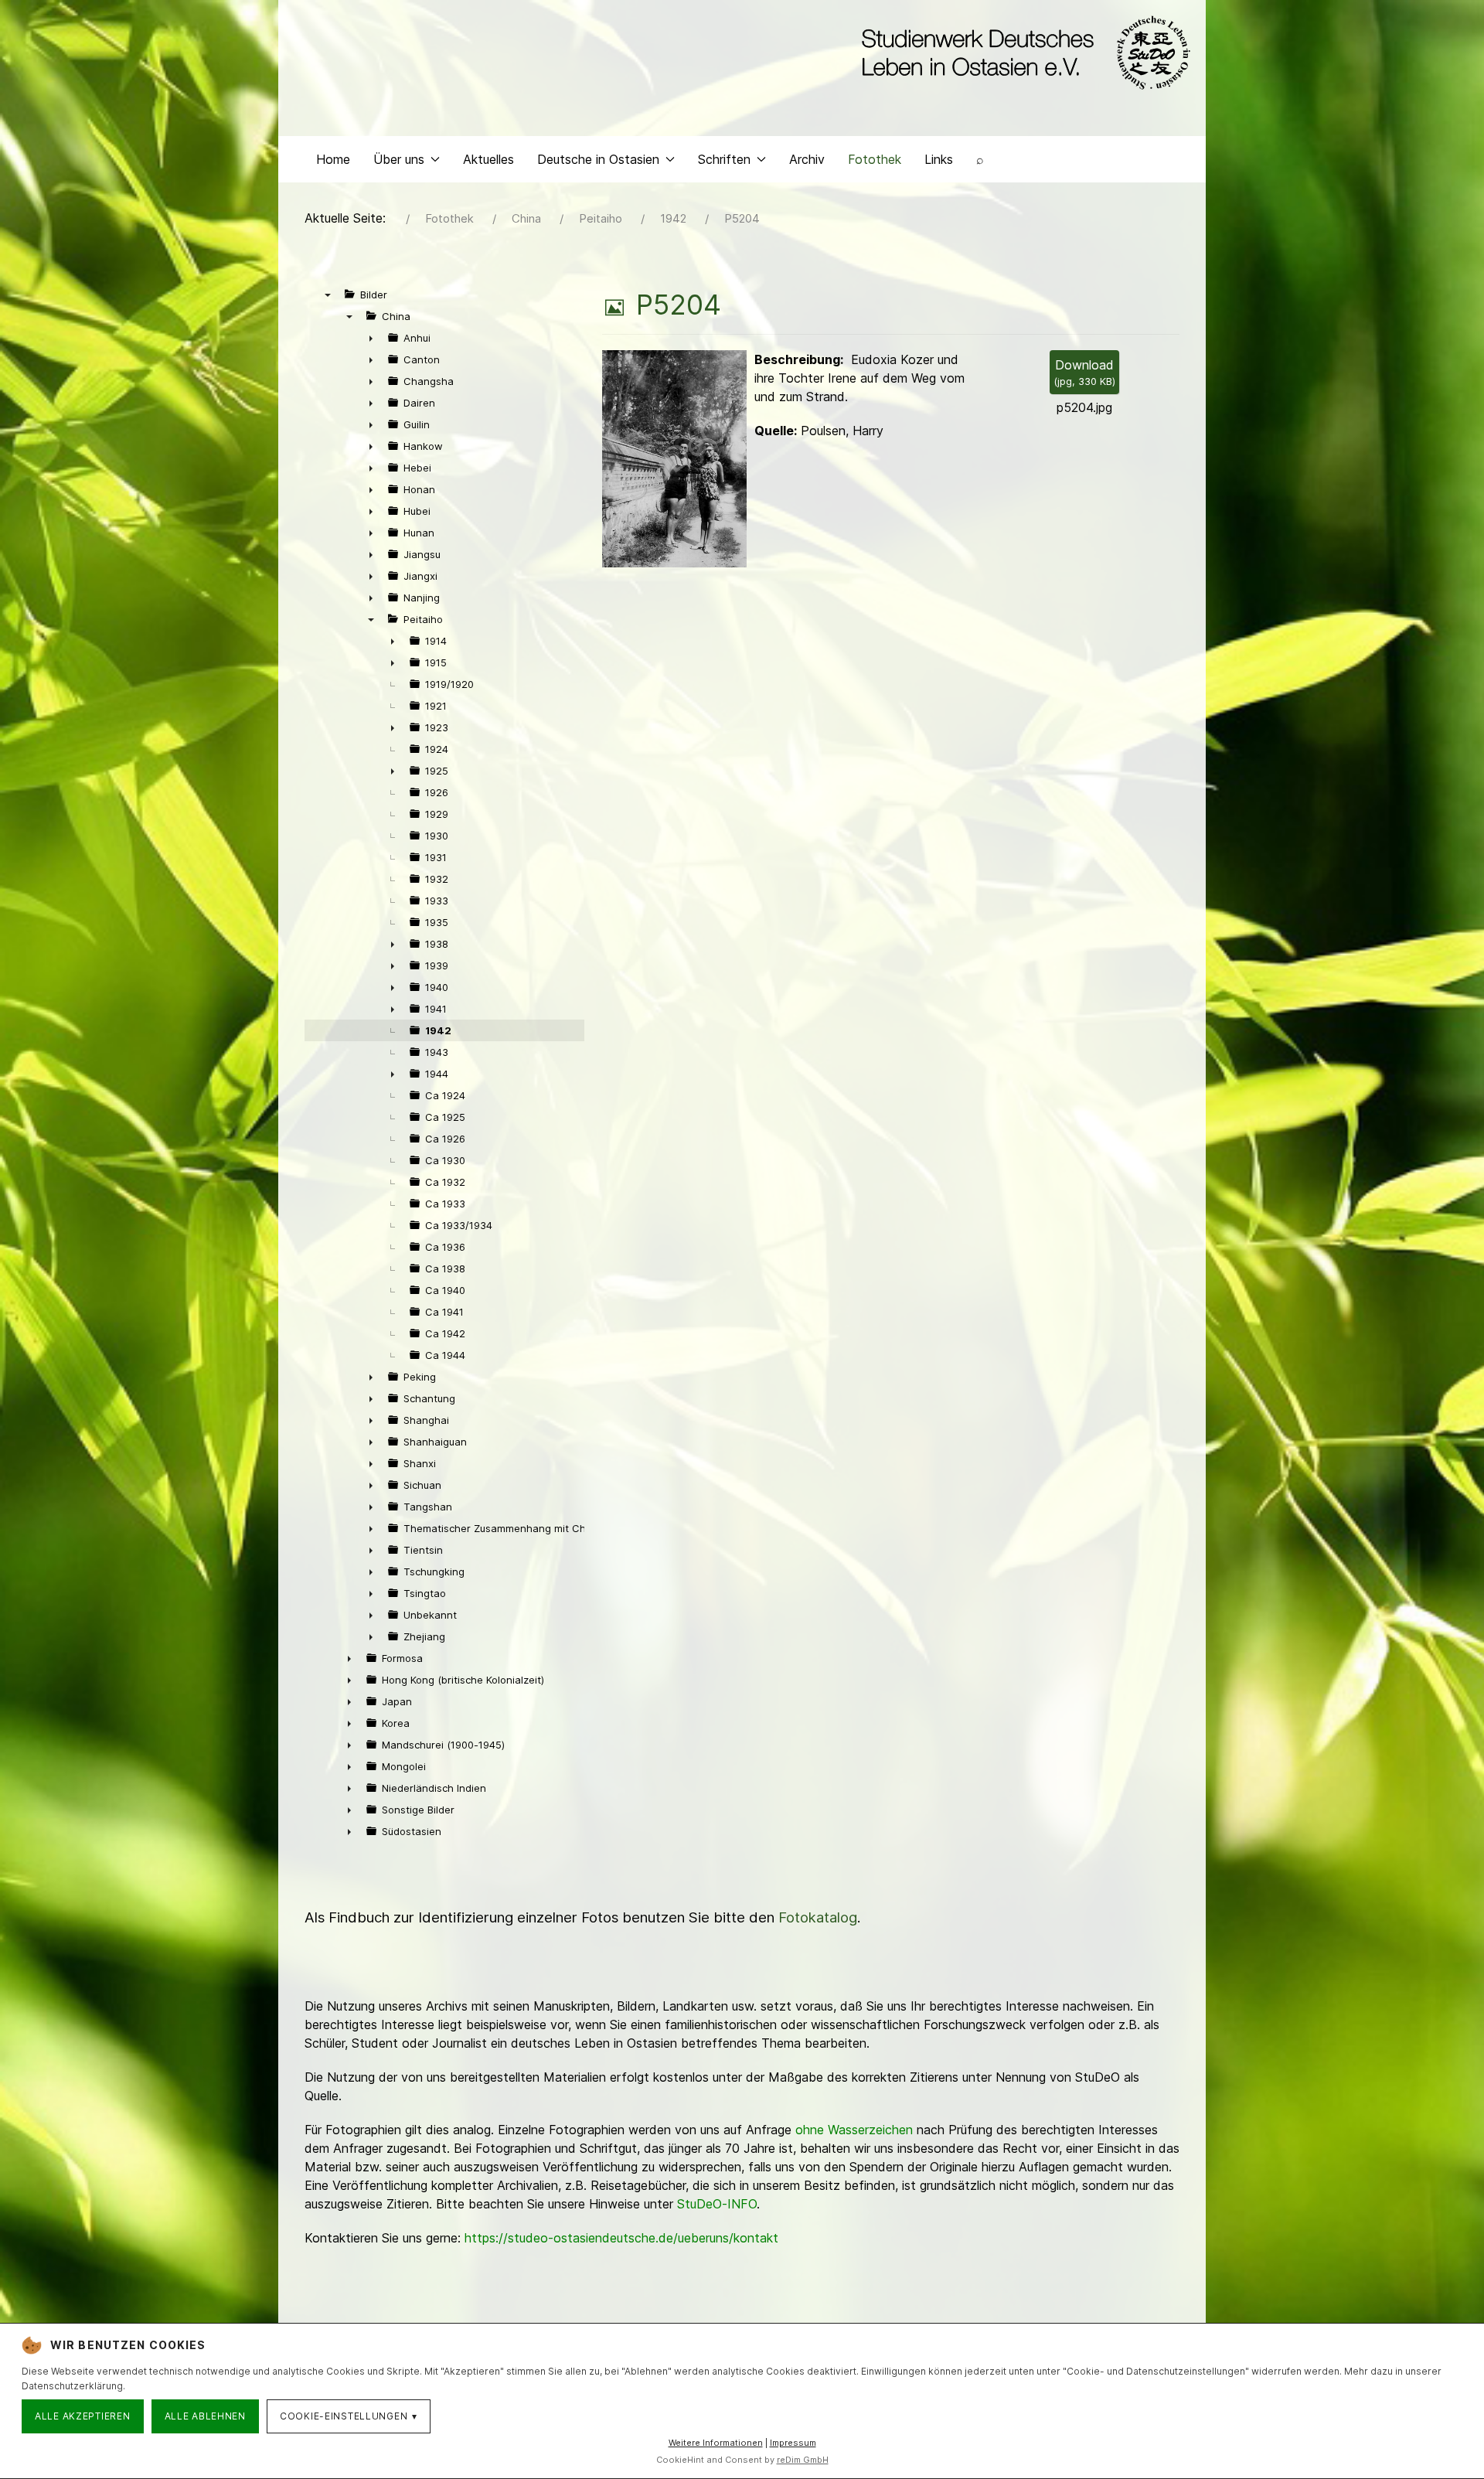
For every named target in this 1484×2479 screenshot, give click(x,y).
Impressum (793, 2443)
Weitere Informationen (716, 2443)
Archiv (807, 159)
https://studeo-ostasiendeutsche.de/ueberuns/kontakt (621, 2238)
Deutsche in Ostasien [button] (598, 159)
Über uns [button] (399, 159)
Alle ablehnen (205, 2416)
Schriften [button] (724, 159)
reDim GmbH (803, 2460)
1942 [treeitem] (438, 1030)
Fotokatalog (818, 1917)
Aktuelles (488, 159)
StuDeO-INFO (717, 2204)
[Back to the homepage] (1022, 53)
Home (333, 159)
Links (939, 159)
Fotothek (875, 159)
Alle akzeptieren (83, 2416)
